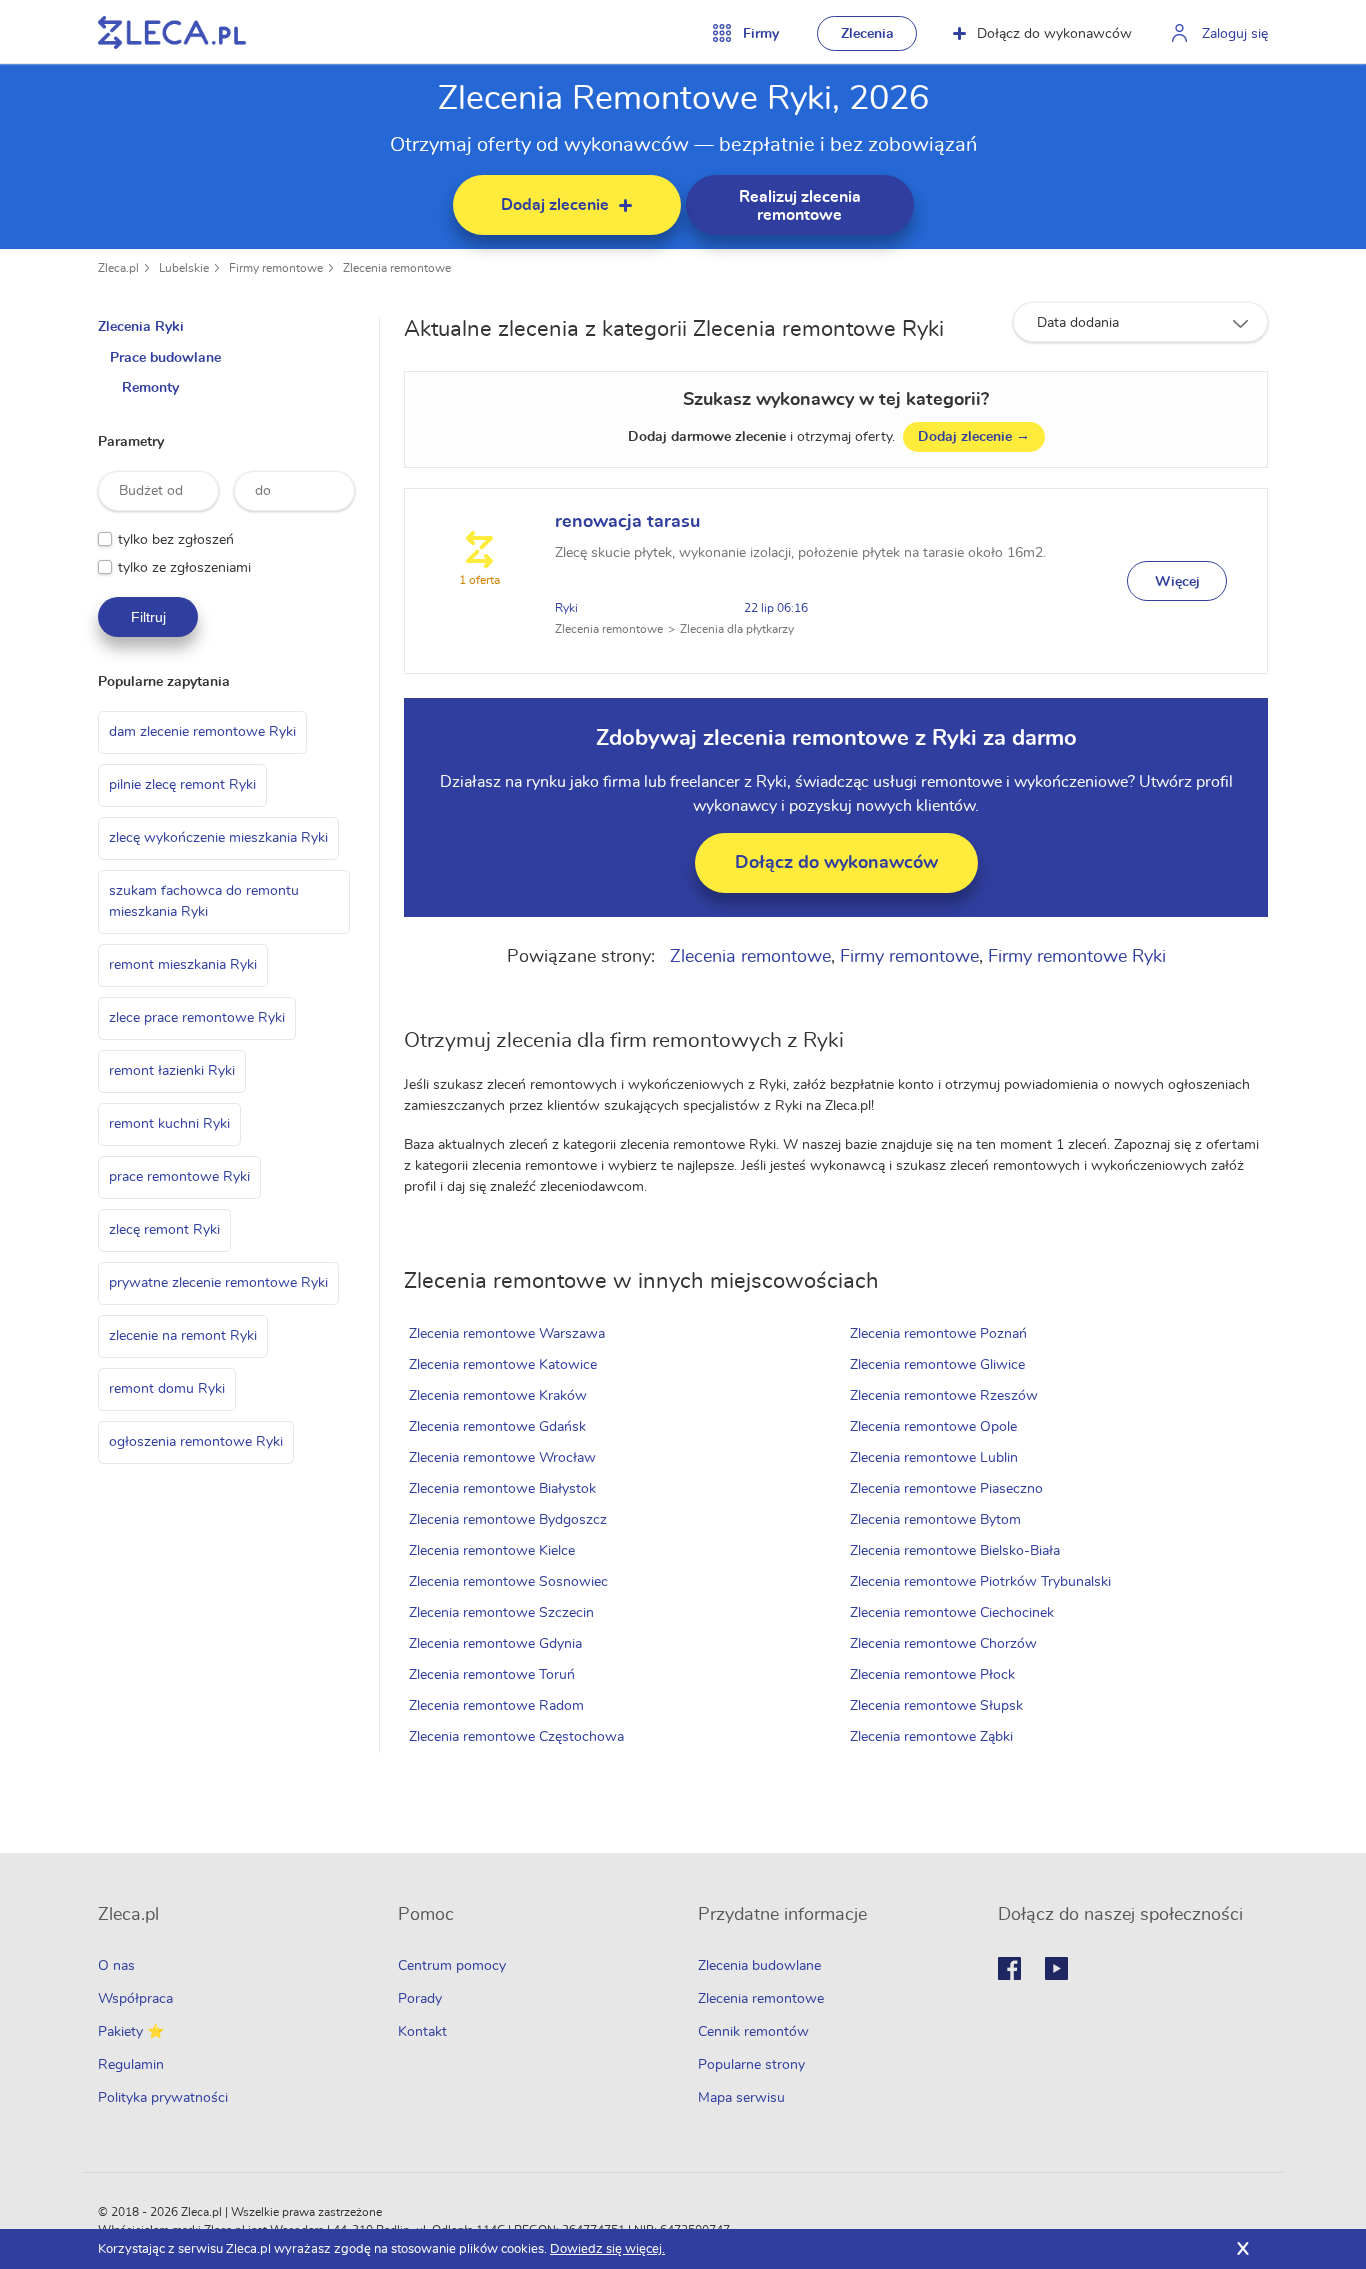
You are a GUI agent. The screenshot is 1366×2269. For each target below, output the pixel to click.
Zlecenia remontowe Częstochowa (516, 1737)
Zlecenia (867, 34)
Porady (420, 1999)
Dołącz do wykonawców (1054, 34)
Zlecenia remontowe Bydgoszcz (508, 1520)
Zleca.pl (118, 268)
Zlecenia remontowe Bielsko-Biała (955, 1551)
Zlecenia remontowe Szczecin (501, 1613)
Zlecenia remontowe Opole (933, 1427)
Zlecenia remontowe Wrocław (502, 1458)
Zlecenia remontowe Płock (932, 1675)
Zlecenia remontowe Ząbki (931, 1737)
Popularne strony (751, 2065)
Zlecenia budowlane (759, 1966)
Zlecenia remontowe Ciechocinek (952, 1613)
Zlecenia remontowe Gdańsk (497, 1427)
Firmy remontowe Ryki (1077, 957)
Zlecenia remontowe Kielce (492, 1551)
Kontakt (422, 2032)
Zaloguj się (1235, 34)
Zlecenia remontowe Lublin (934, 1458)
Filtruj (148, 617)
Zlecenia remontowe (397, 268)
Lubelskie (184, 268)
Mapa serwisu (741, 2098)
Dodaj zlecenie (974, 436)
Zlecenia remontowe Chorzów (943, 1644)
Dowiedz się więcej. (607, 2249)
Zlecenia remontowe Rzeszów (944, 1396)
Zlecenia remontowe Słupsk (936, 1706)
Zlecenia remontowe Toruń (492, 1675)
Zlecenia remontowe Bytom (935, 1520)
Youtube (1056, 1968)
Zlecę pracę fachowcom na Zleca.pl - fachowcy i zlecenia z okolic (172, 32)
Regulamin (131, 2065)
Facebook (1009, 1968)
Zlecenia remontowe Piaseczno (946, 1489)
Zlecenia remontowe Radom (496, 1706)
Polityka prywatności (163, 2098)
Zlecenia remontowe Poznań (938, 1334)
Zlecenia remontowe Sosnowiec (508, 1582)
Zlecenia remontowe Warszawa (507, 1334)
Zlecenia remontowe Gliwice (937, 1365)
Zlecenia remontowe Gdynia (495, 1644)
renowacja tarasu (627, 522)
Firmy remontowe (276, 268)
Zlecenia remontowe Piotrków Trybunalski (980, 1582)
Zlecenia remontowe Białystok (502, 1489)
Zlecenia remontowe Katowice (503, 1365)
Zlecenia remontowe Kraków (498, 1396)
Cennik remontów (753, 2032)
